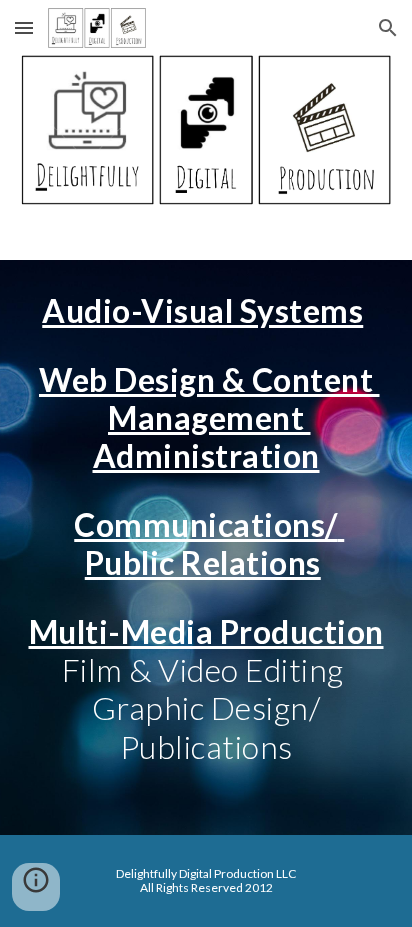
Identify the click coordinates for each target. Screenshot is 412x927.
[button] (24, 27)
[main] (206, 547)
